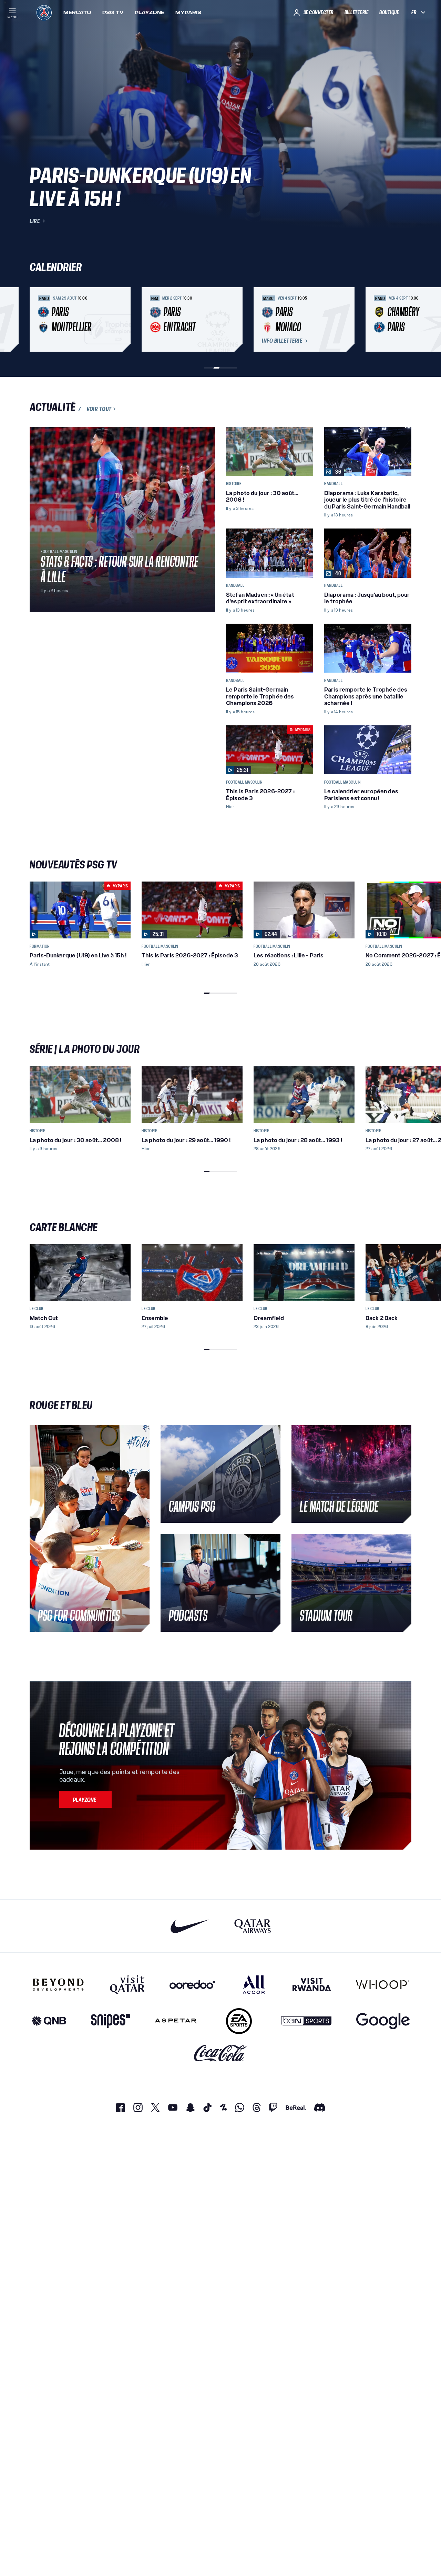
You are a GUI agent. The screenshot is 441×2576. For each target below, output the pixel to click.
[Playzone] (85, 1800)
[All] (254, 1984)
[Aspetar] (176, 2021)
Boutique (389, 12)
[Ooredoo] (192, 1984)
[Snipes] (111, 2021)
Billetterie (357, 12)
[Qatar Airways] (253, 1926)
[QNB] (49, 2021)
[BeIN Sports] (306, 2021)
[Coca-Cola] (221, 2054)
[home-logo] (44, 12)
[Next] (403, 320)
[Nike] (190, 1926)
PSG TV (113, 12)
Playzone (150, 12)
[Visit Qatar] (127, 1984)
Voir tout (99, 409)
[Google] (383, 2021)
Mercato (77, 12)
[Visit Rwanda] (312, 1984)
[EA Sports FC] (239, 2021)
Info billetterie (282, 341)
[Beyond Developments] (58, 1984)
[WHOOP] (383, 1984)
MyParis (188, 12)
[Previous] (38, 320)
